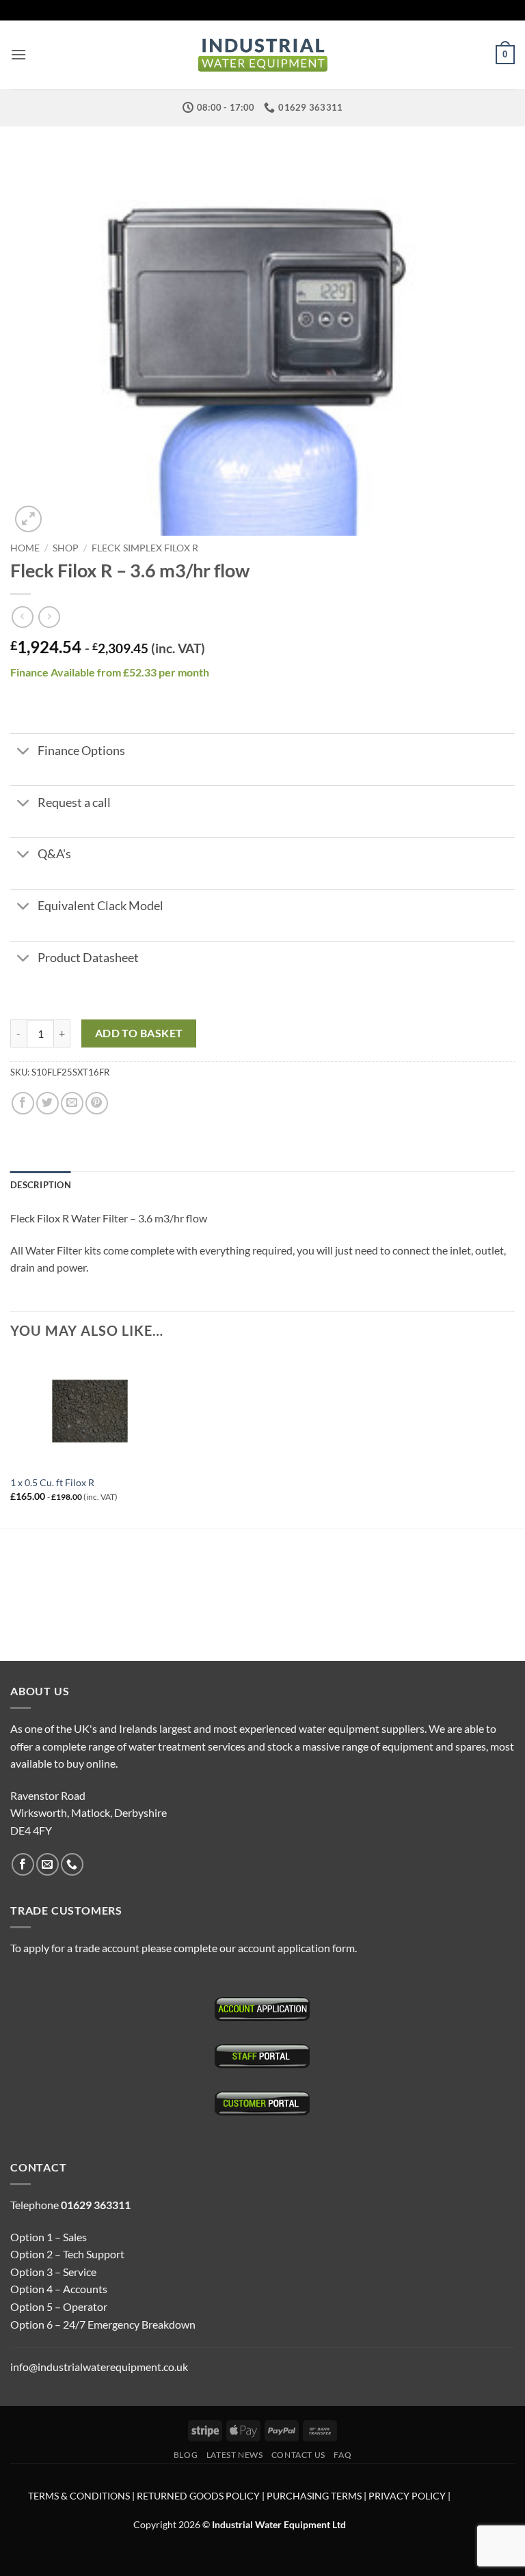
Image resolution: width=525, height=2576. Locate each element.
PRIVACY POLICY (407, 2496)
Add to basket (139, 1033)
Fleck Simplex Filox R (145, 548)
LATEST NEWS (235, 2455)
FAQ (342, 2455)
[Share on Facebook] (23, 1103)
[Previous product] (49, 617)
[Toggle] (24, 752)
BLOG (186, 2455)
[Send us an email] (48, 1864)
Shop (66, 548)
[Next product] (22, 617)
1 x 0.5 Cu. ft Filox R (52, 1482)
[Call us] (72, 1864)
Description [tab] (41, 1185)
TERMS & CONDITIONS (79, 2496)
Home (25, 548)
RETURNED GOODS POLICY (198, 2496)
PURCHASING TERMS (315, 2496)
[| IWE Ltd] (262, 55)
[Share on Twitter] (48, 1103)
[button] (18, 54)
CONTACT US (298, 2455)
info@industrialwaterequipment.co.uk (99, 2367)
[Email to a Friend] (72, 1103)
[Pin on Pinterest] (97, 1103)
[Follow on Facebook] (23, 1864)
